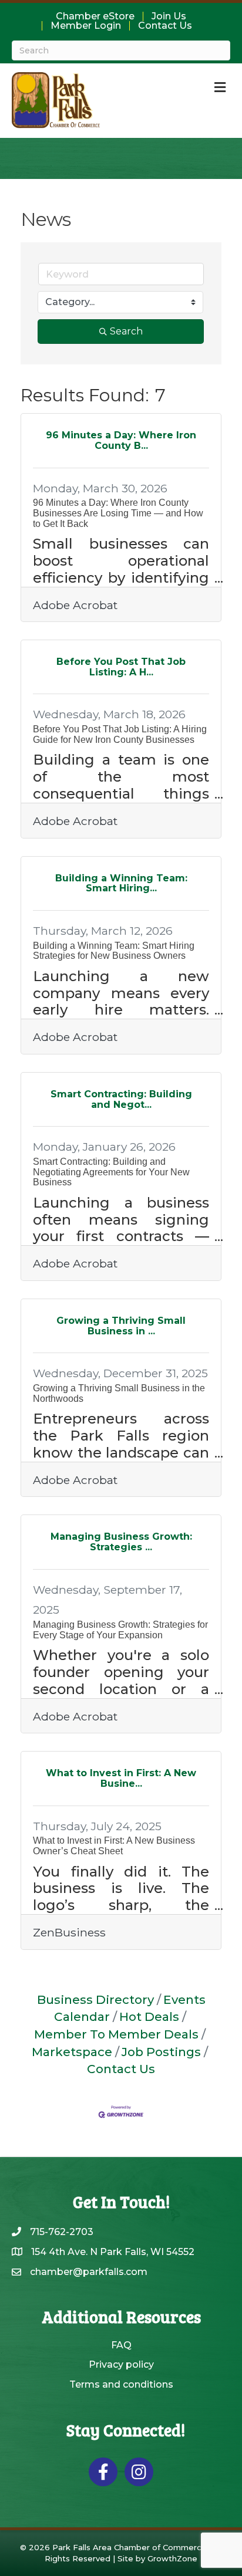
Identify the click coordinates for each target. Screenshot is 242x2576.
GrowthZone (172, 2558)
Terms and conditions (121, 2384)
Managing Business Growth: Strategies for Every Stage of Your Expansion (120, 1630)
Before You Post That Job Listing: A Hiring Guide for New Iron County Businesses (120, 734)
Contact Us (165, 26)
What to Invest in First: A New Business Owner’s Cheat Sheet (114, 1846)
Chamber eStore (95, 16)
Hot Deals (149, 2016)
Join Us (169, 16)
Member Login (86, 26)
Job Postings (161, 2052)
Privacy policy (121, 2364)
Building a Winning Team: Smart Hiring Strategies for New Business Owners (114, 951)
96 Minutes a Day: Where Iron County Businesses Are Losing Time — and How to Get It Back (118, 513)
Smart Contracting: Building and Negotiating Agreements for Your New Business (111, 1172)
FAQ (121, 2345)
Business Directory (95, 1999)
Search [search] (126, 331)
